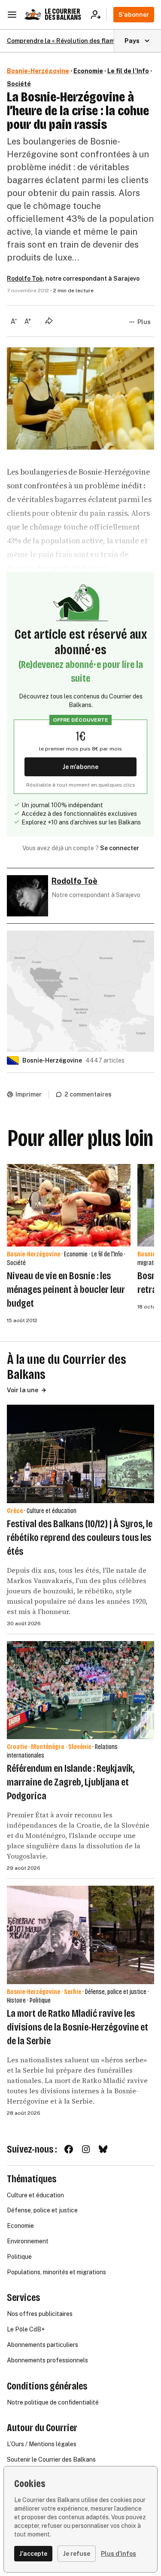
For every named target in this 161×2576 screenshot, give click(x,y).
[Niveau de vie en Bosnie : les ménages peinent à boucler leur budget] (69, 1205)
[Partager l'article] (49, 321)
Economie (88, 71)
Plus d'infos (118, 2554)
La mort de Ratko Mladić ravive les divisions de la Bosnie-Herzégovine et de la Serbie (77, 2027)
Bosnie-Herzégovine (38, 71)
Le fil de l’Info (128, 71)
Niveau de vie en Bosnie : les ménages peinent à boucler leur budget (66, 1290)
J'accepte (33, 2554)
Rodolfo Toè (25, 279)
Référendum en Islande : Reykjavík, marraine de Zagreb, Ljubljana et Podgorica (71, 1782)
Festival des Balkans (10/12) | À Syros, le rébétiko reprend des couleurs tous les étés (80, 1538)
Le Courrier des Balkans (63, 14)
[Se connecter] (99, 15)
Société (19, 84)
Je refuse (77, 2554)
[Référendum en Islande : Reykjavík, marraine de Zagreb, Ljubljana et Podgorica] (80, 1690)
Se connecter (120, 848)
